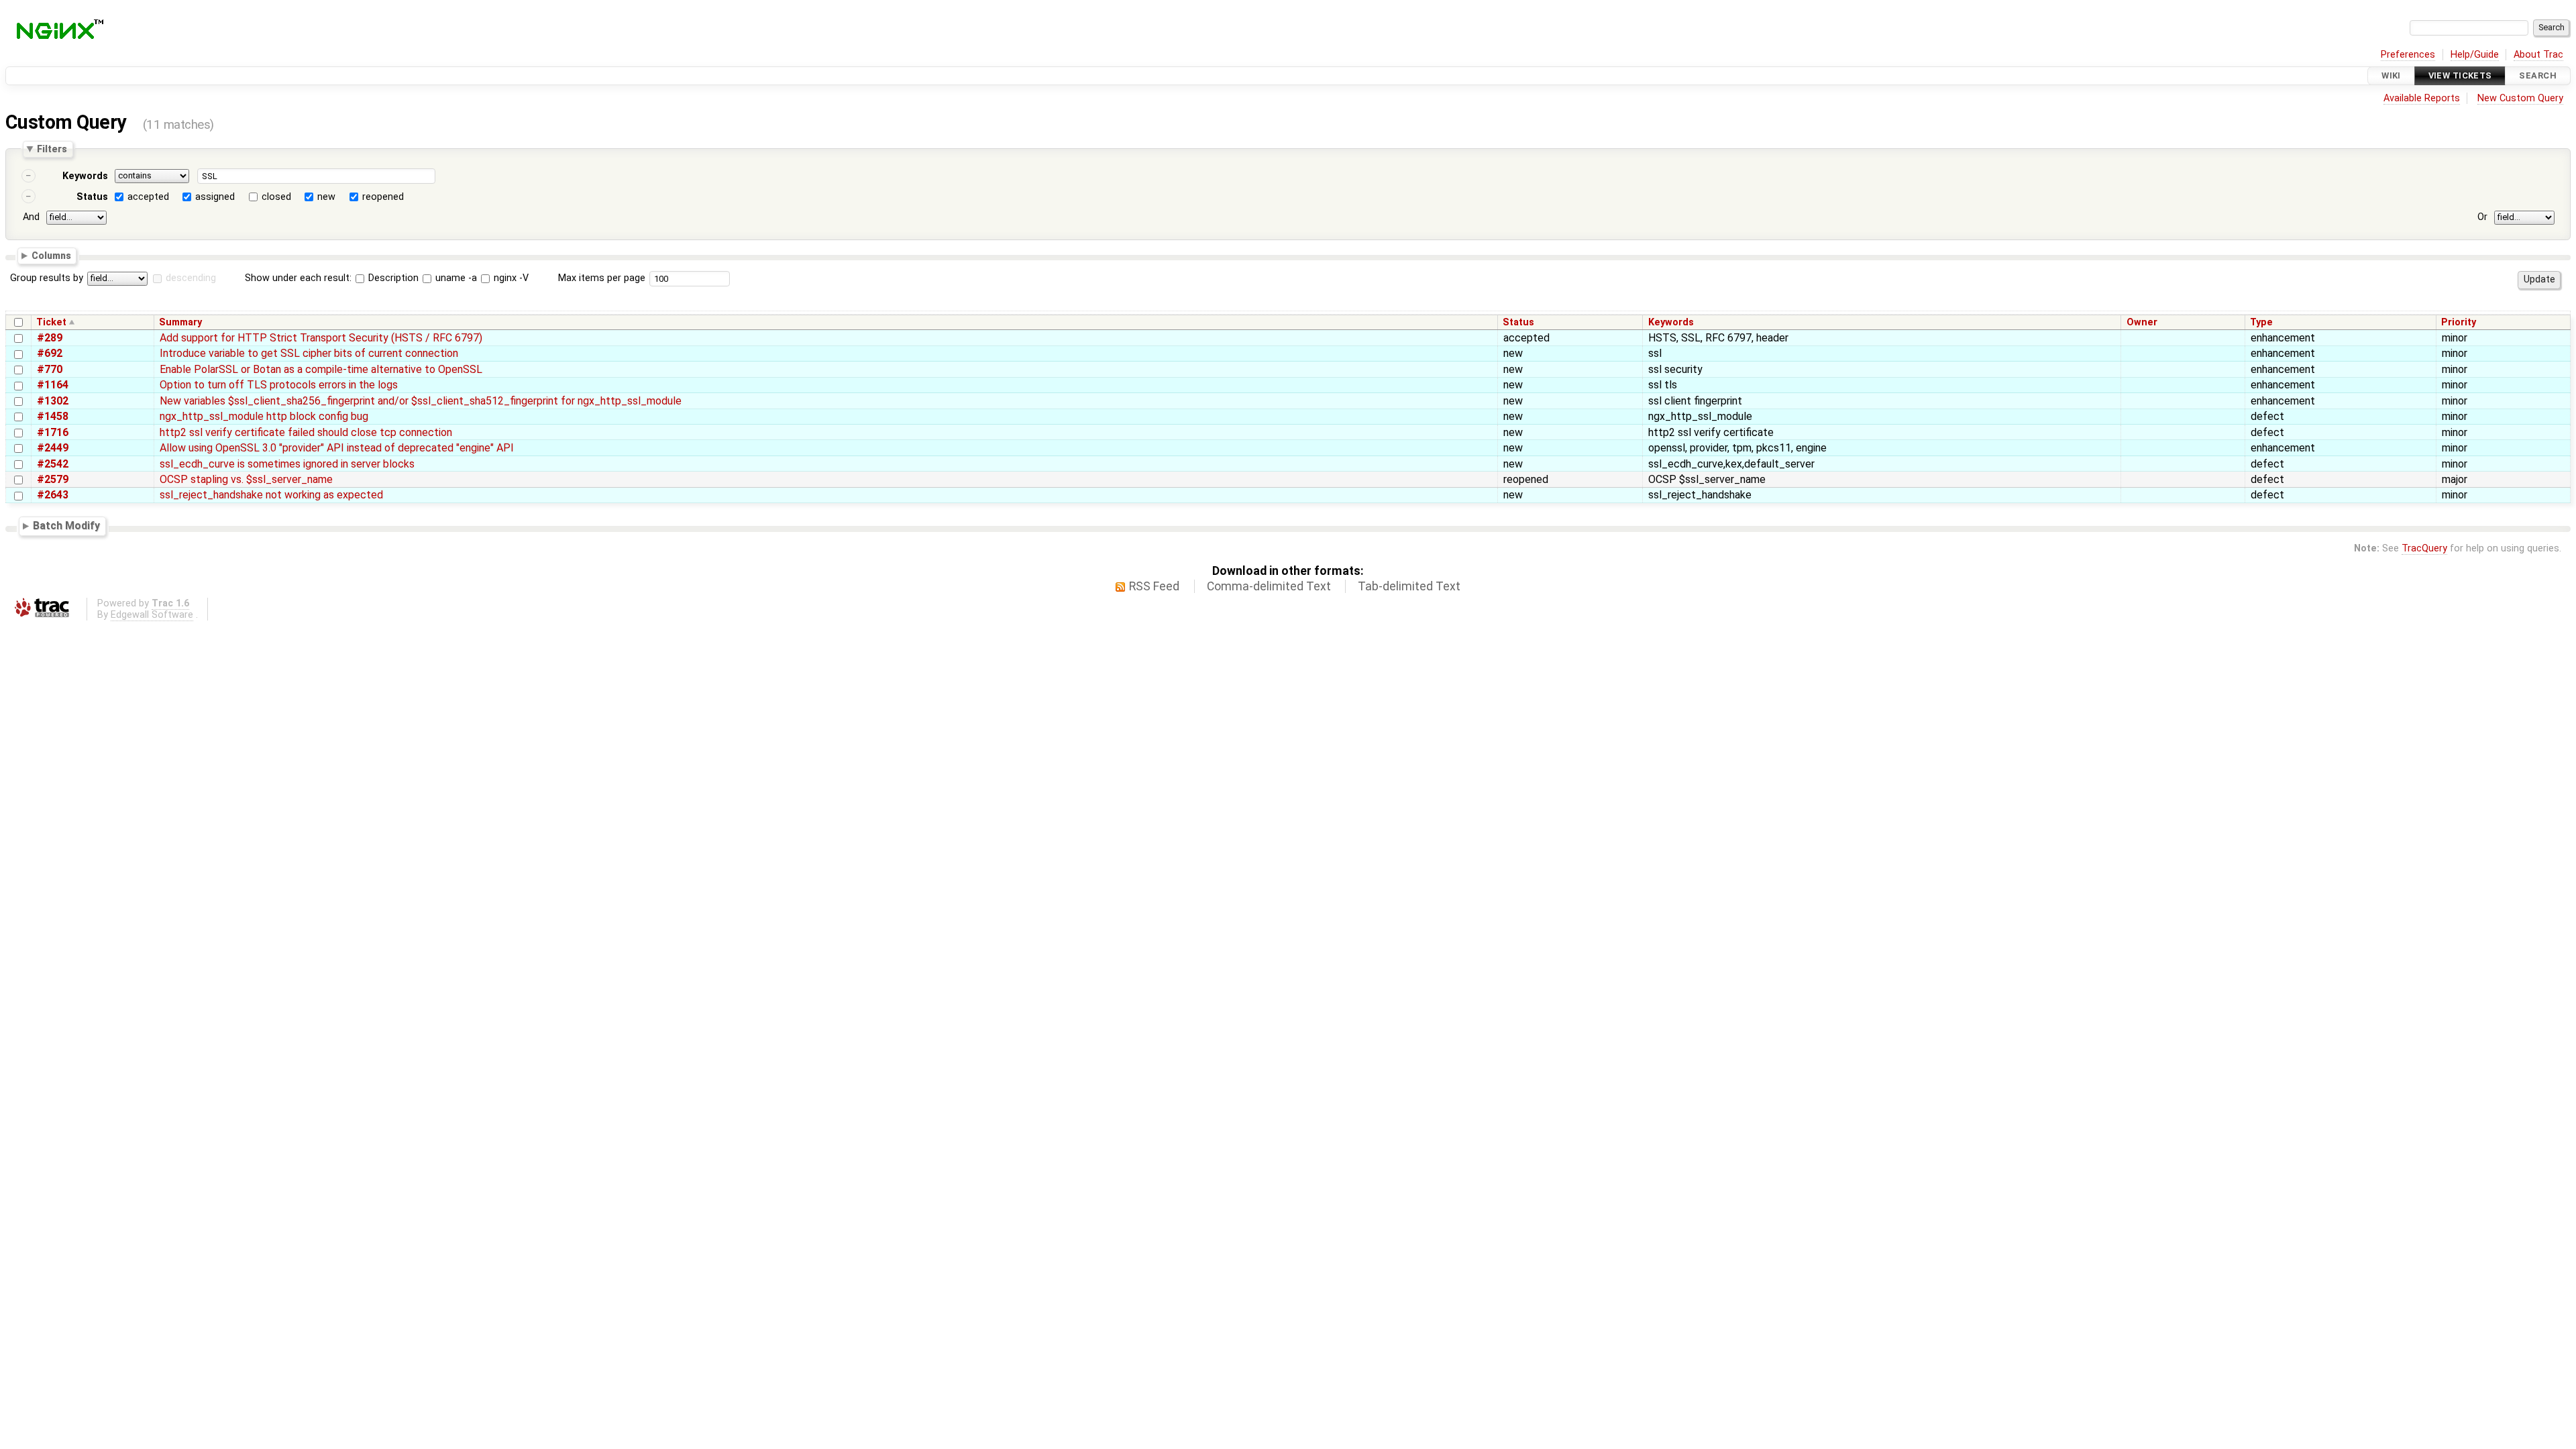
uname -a (455, 278)
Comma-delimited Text (1269, 586)
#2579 (53, 479)
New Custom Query (2520, 98)
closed (276, 197)
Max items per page (602, 278)
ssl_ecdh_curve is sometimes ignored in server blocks (287, 464)
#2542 (53, 464)
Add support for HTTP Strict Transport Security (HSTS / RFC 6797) (321, 338)
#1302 (53, 401)
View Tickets (2460, 75)
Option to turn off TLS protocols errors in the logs (279, 385)
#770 (50, 369)
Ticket (51, 322)
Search (2538, 75)
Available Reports (2422, 98)
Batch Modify (66, 526)
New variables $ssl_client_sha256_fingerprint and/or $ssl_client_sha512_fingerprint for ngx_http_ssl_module (421, 401)
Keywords (85, 176)
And (31, 217)
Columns (51, 255)
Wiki (2391, 75)
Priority (2459, 322)
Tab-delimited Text (1409, 586)
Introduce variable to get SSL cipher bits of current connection (309, 353)
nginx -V (510, 278)
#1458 (53, 416)
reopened (383, 197)
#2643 (53, 495)
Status (92, 197)
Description (392, 278)
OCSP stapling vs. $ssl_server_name (246, 479)
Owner (2142, 322)
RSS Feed (1154, 586)
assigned (215, 197)
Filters (52, 149)
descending (191, 278)
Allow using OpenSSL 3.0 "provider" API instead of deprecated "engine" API (337, 448)
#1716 (53, 432)
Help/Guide (2475, 55)
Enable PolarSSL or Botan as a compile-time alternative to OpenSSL (321, 369)
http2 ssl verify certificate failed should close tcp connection (306, 432)
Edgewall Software (152, 615)
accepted (148, 197)
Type (2261, 322)
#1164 (53, 385)
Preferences (2408, 55)
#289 (50, 338)
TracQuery (2424, 548)
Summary (180, 322)
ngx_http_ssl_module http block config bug (264, 416)
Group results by (47, 278)
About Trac (2538, 55)
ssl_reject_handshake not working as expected (271, 495)
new (326, 197)
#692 (50, 353)
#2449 (53, 448)
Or (2482, 217)
